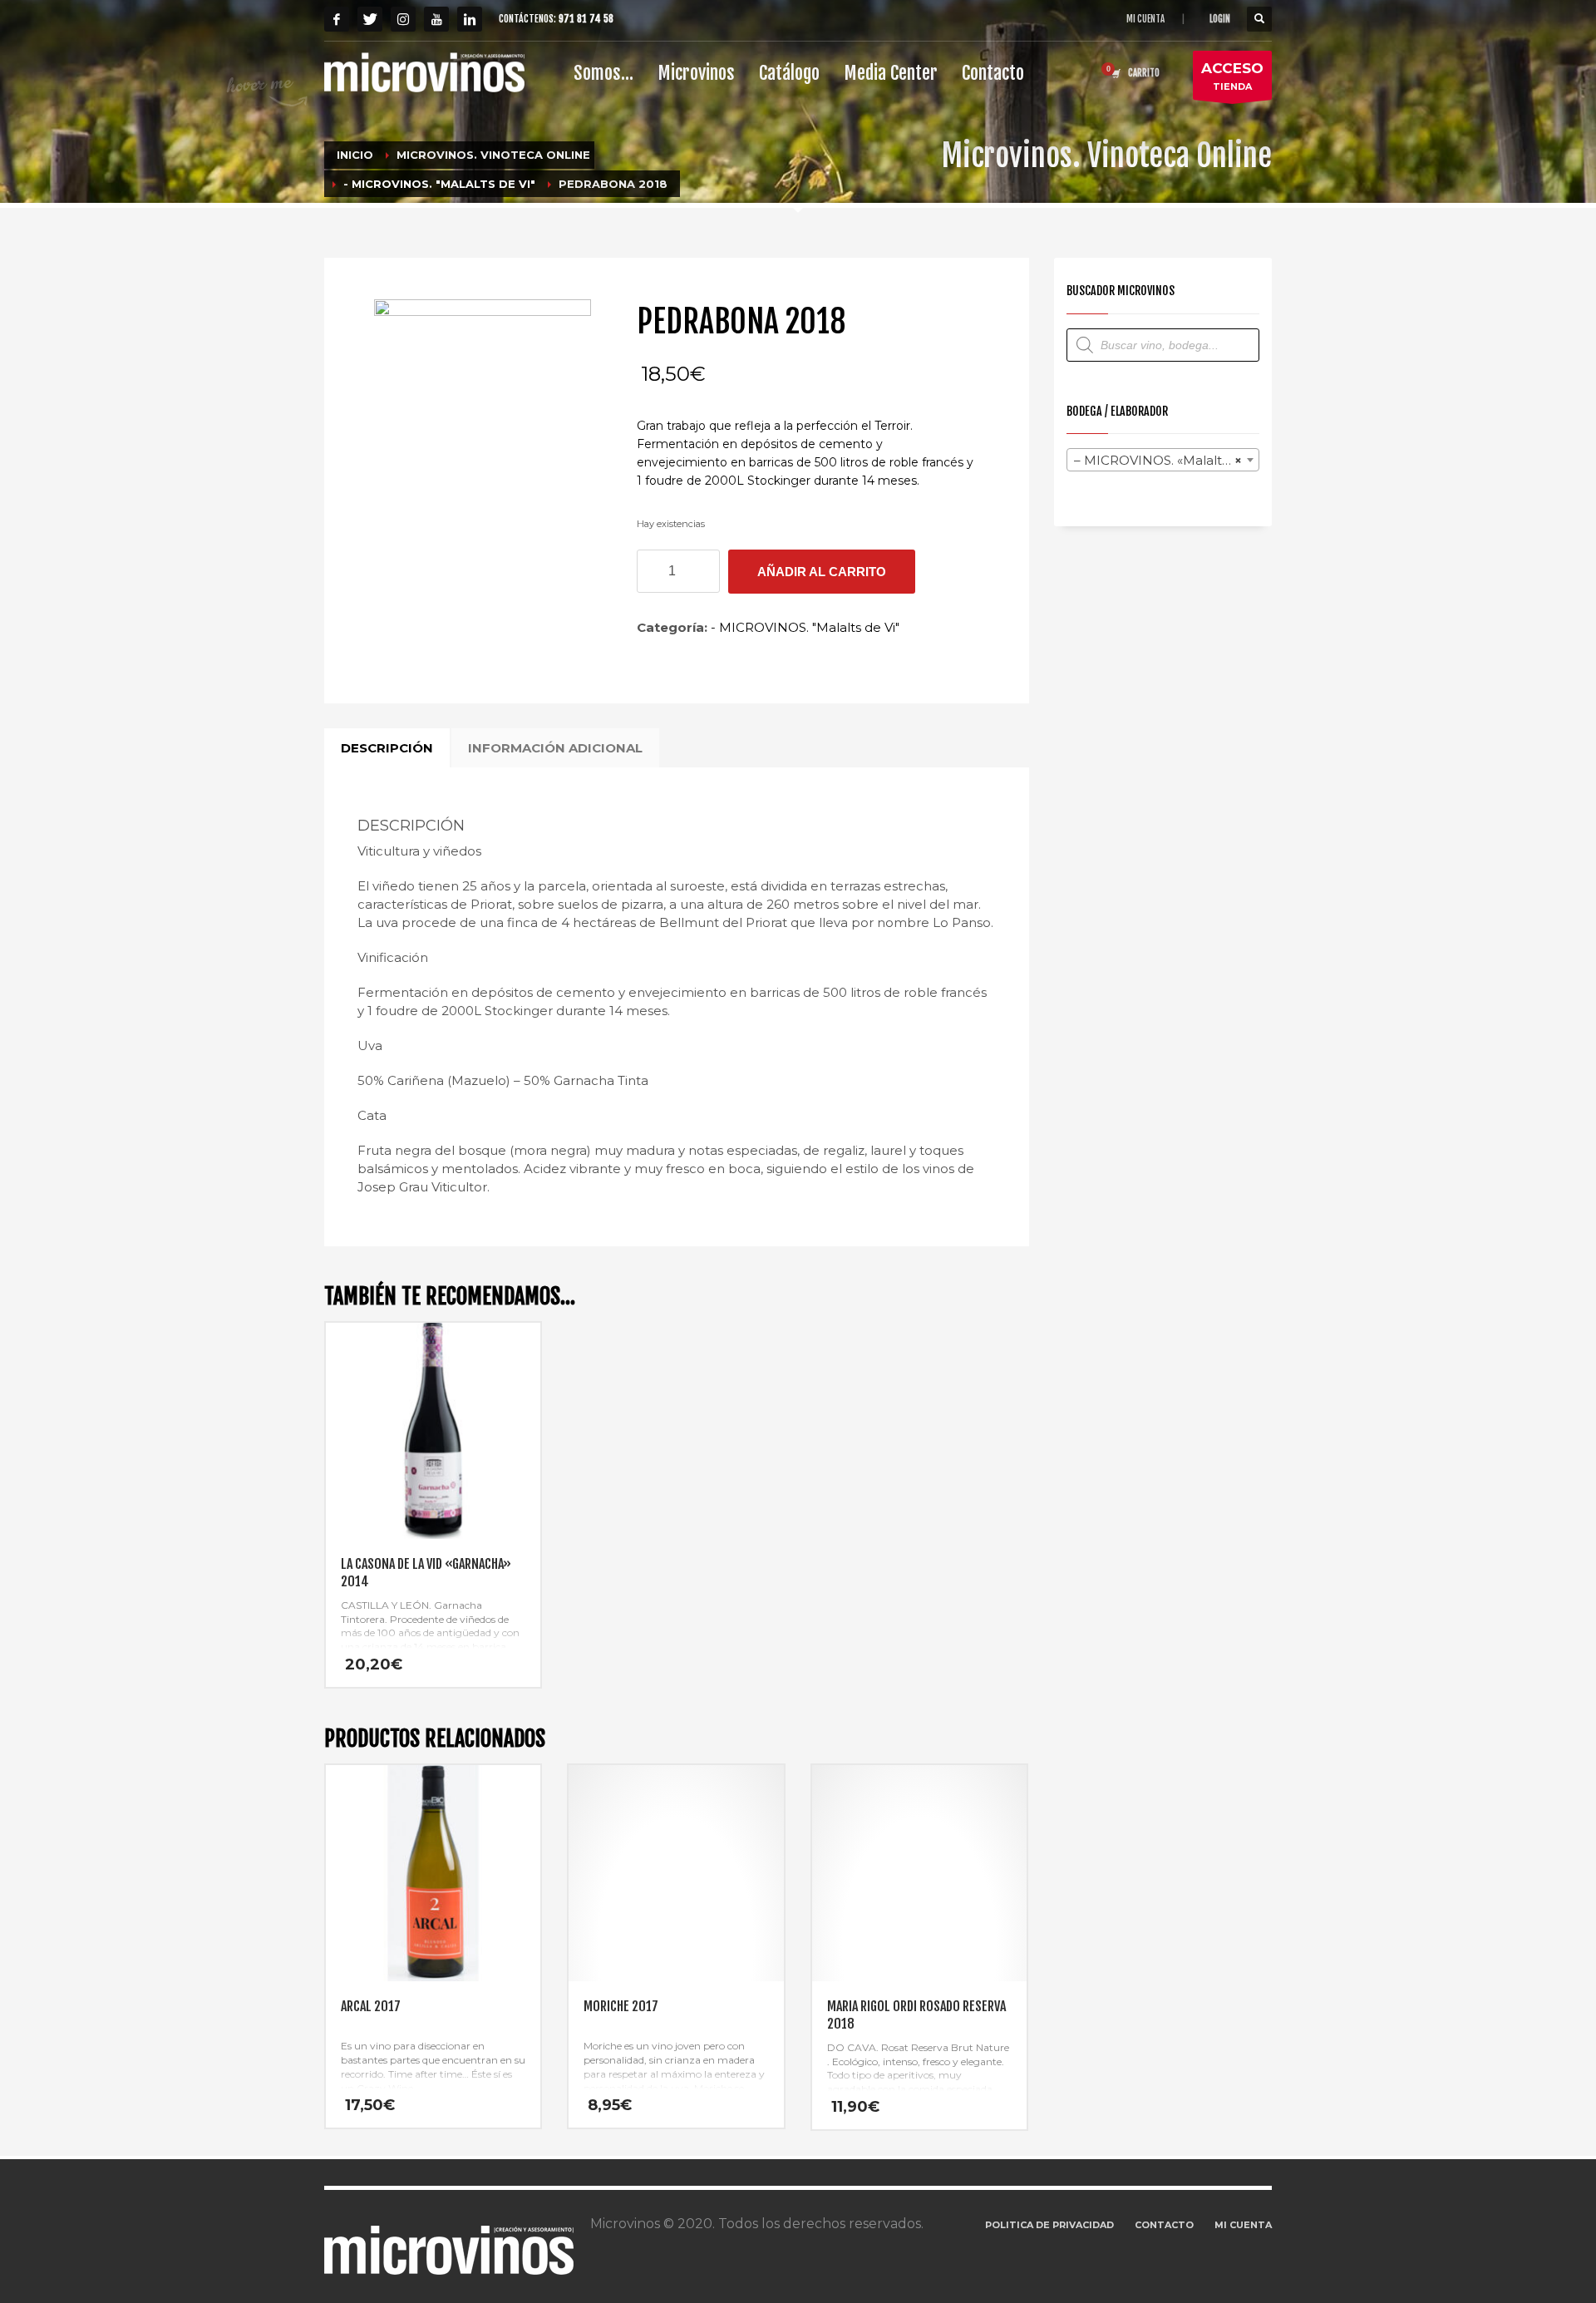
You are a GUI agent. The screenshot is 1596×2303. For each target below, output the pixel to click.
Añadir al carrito (822, 572)
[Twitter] (370, 19)
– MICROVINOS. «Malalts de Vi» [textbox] (1167, 460)
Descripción (387, 748)
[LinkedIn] (470, 19)
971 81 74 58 (586, 19)
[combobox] (1163, 460)
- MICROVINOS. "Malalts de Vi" (805, 627)
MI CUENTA (1145, 19)
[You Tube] (436, 19)
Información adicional (555, 748)
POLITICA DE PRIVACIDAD (1049, 2225)
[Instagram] (403, 19)
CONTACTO (1164, 2225)
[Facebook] (337, 19)
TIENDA (1232, 76)
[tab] (387, 748)
